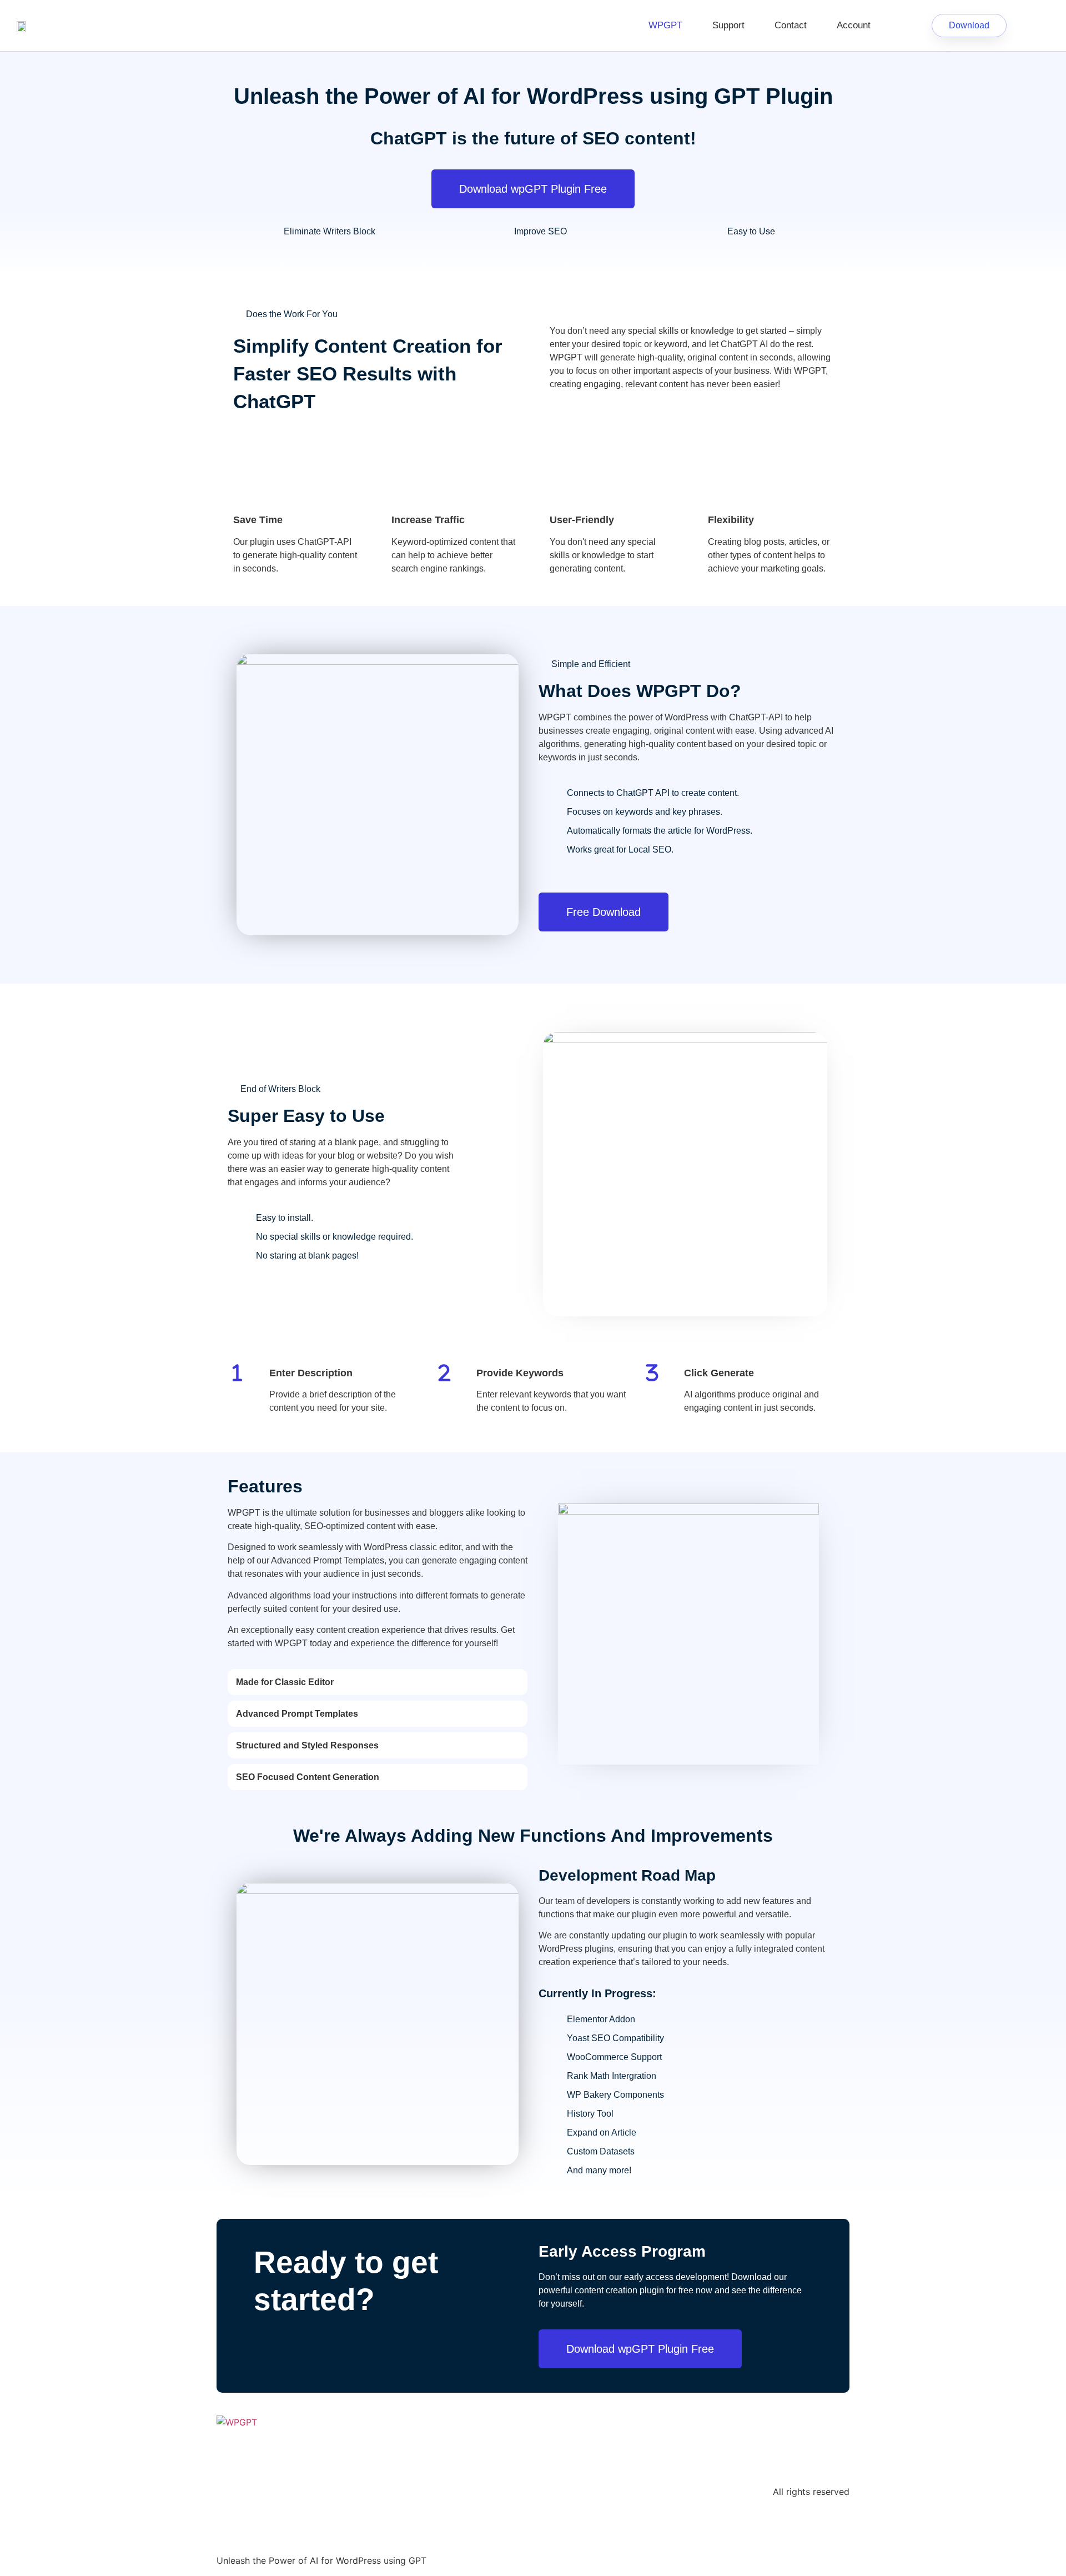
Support (728, 25)
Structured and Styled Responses (307, 1745)
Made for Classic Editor (285, 1682)
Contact (791, 25)
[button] (378, 1682)
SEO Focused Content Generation (308, 1777)
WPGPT (665, 25)
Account (854, 25)
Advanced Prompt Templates (297, 1714)
